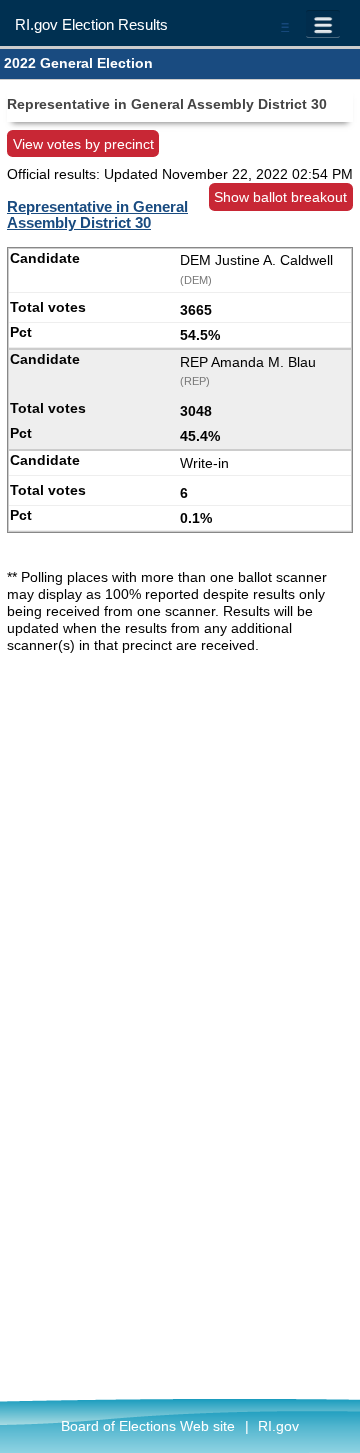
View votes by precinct (83, 144)
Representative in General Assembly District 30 (97, 215)
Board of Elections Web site (148, 1426)
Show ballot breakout (280, 197)
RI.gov (278, 1426)
